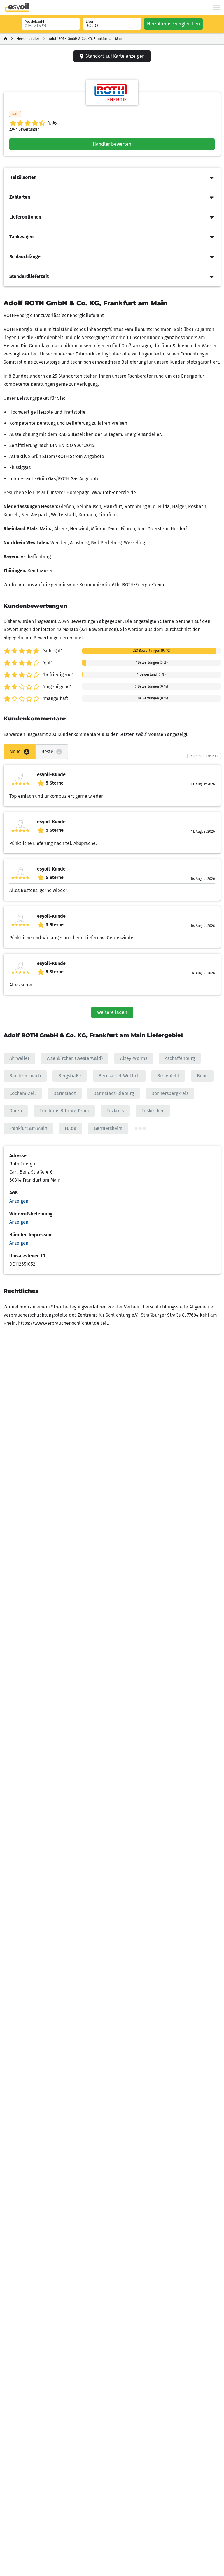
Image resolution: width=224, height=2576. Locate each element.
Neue (15, 752)
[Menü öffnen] (216, 8)
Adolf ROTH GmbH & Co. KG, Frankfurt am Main (86, 39)
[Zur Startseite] (17, 8)
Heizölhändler (28, 39)
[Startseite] (5, 39)
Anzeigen (19, 1201)
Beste (47, 752)
